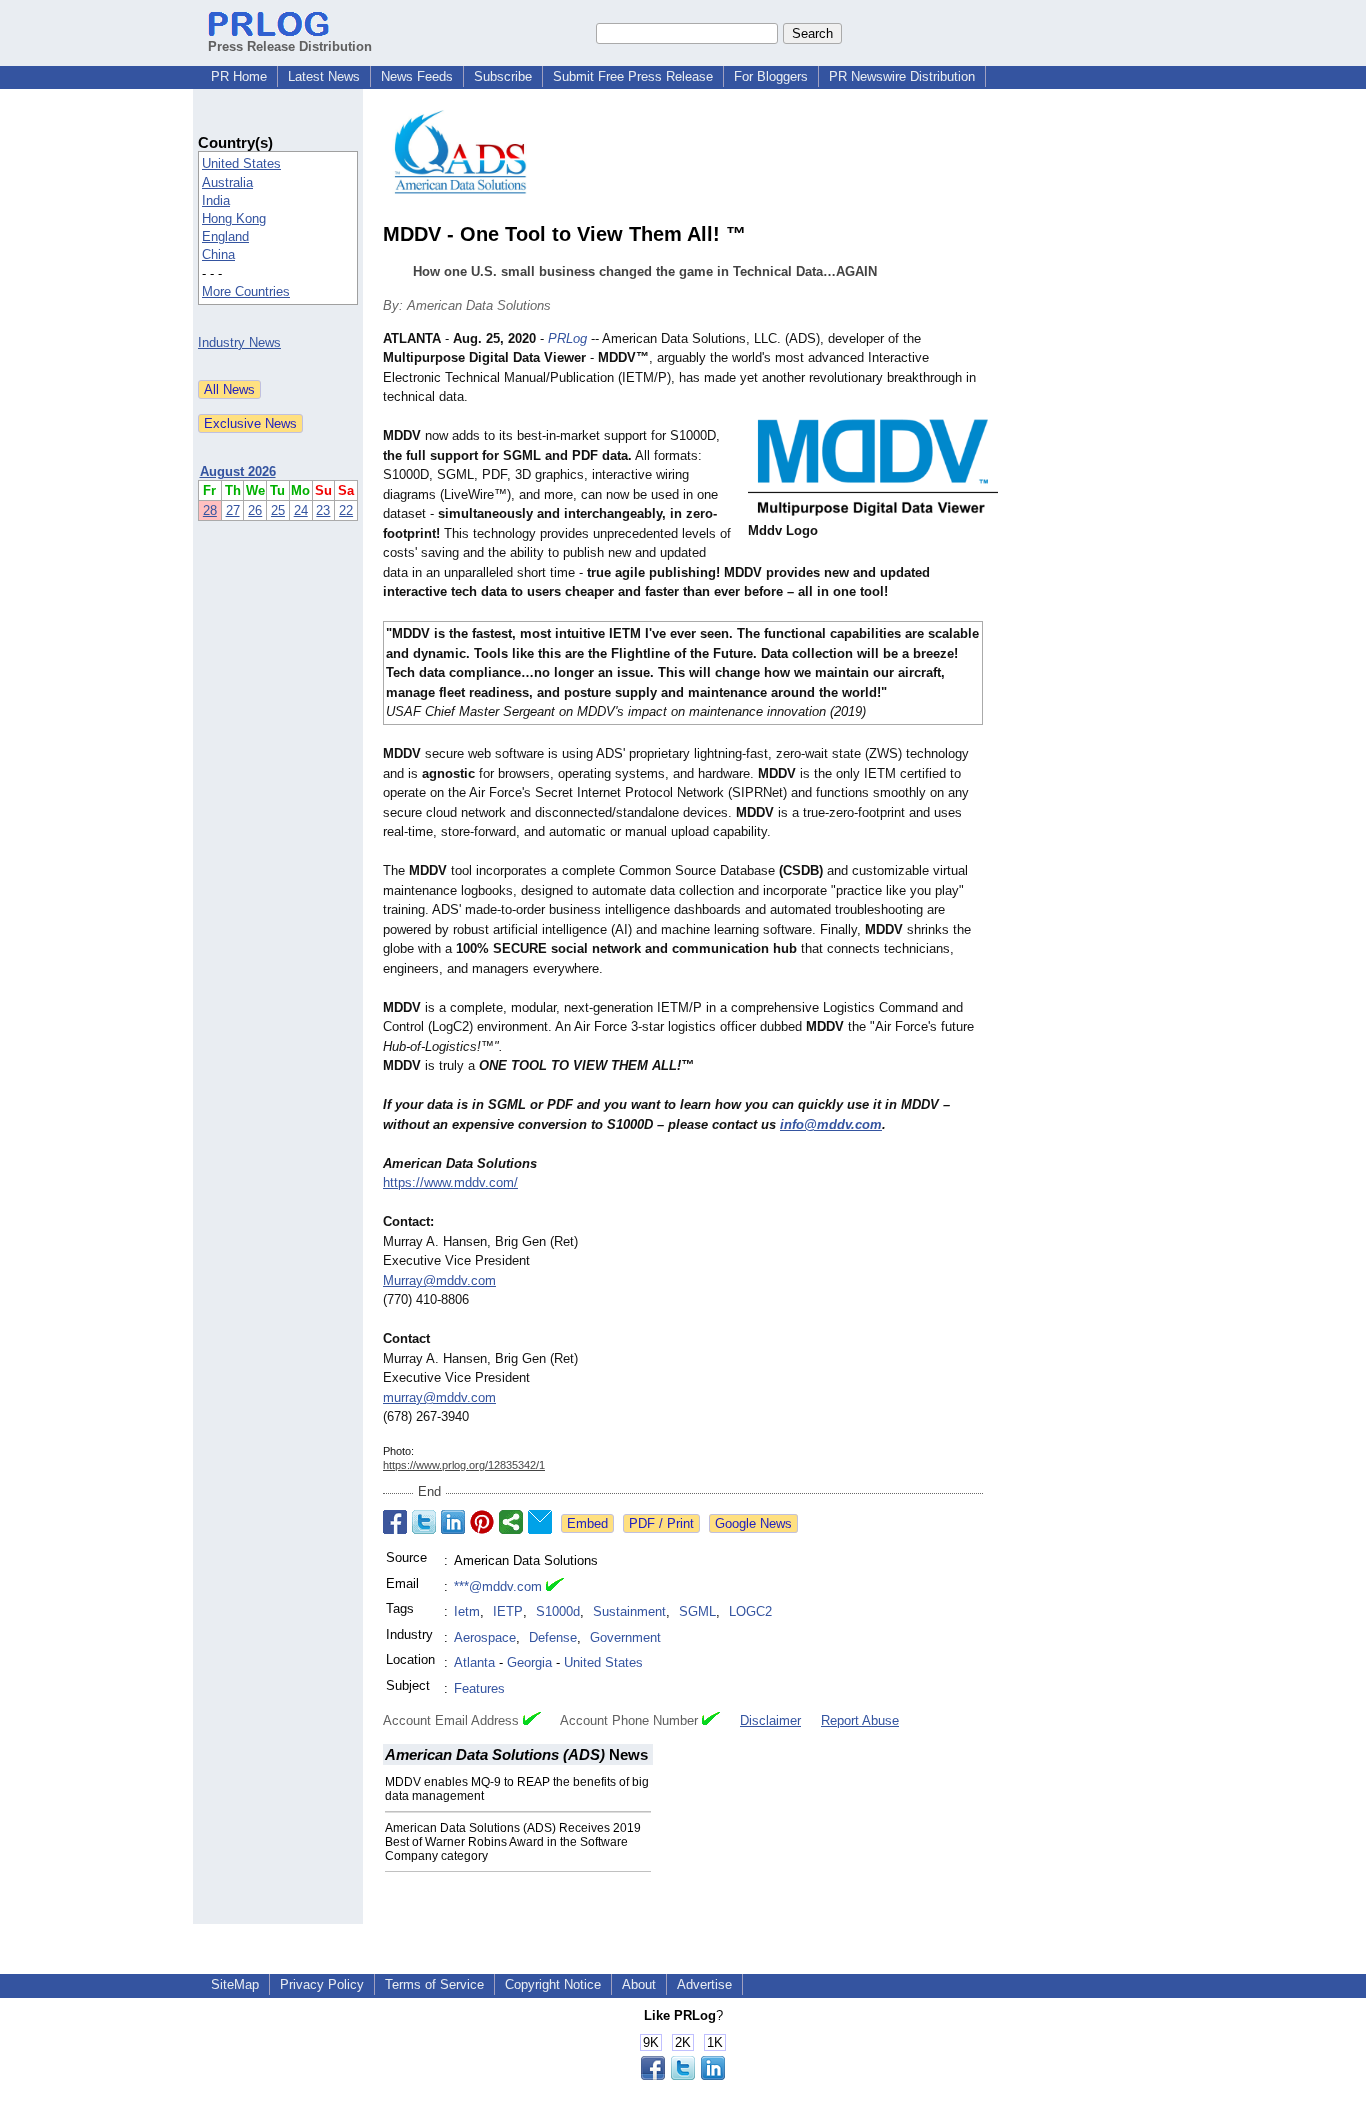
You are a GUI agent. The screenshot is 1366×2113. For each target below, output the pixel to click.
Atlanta (474, 1662)
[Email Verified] (555, 1587)
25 (278, 510)
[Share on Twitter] (424, 1522)
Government (625, 1637)
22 (346, 510)
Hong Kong (234, 218)
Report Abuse (860, 1720)
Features (479, 1688)
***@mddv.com (498, 1586)
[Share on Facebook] (395, 1522)
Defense (553, 1637)
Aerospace (485, 1637)
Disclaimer (770, 1720)
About (639, 1984)
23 (323, 510)
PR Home (239, 76)
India (216, 200)
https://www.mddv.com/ (450, 1182)
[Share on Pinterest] (482, 1522)
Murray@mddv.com (439, 1280)
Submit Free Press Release (633, 76)
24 (301, 510)
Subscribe (503, 76)
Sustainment (629, 1611)
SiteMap (235, 1984)
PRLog (567, 338)
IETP (508, 1611)
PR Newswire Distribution (902, 76)
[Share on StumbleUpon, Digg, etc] (511, 1522)
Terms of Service (434, 1984)
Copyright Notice (553, 1984)
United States (241, 163)
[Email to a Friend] (540, 1522)
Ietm (467, 1611)
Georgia (529, 1662)
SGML (697, 1611)
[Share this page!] (683, 2075)
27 (233, 510)
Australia (227, 182)
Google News (753, 1523)
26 (255, 510)
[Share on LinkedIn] (453, 1522)
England (225, 236)
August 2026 (238, 471)
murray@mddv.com (439, 1397)
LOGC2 (750, 1611)
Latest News (324, 76)
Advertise (704, 1984)
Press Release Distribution (290, 46)
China (218, 254)
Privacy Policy (322, 1984)
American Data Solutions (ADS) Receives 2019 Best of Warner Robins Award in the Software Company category (513, 1842)
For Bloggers (771, 76)
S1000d (558, 1611)
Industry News (239, 342)
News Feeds (417, 76)
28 (210, 510)
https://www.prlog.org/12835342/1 (464, 1465)
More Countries (246, 291)
